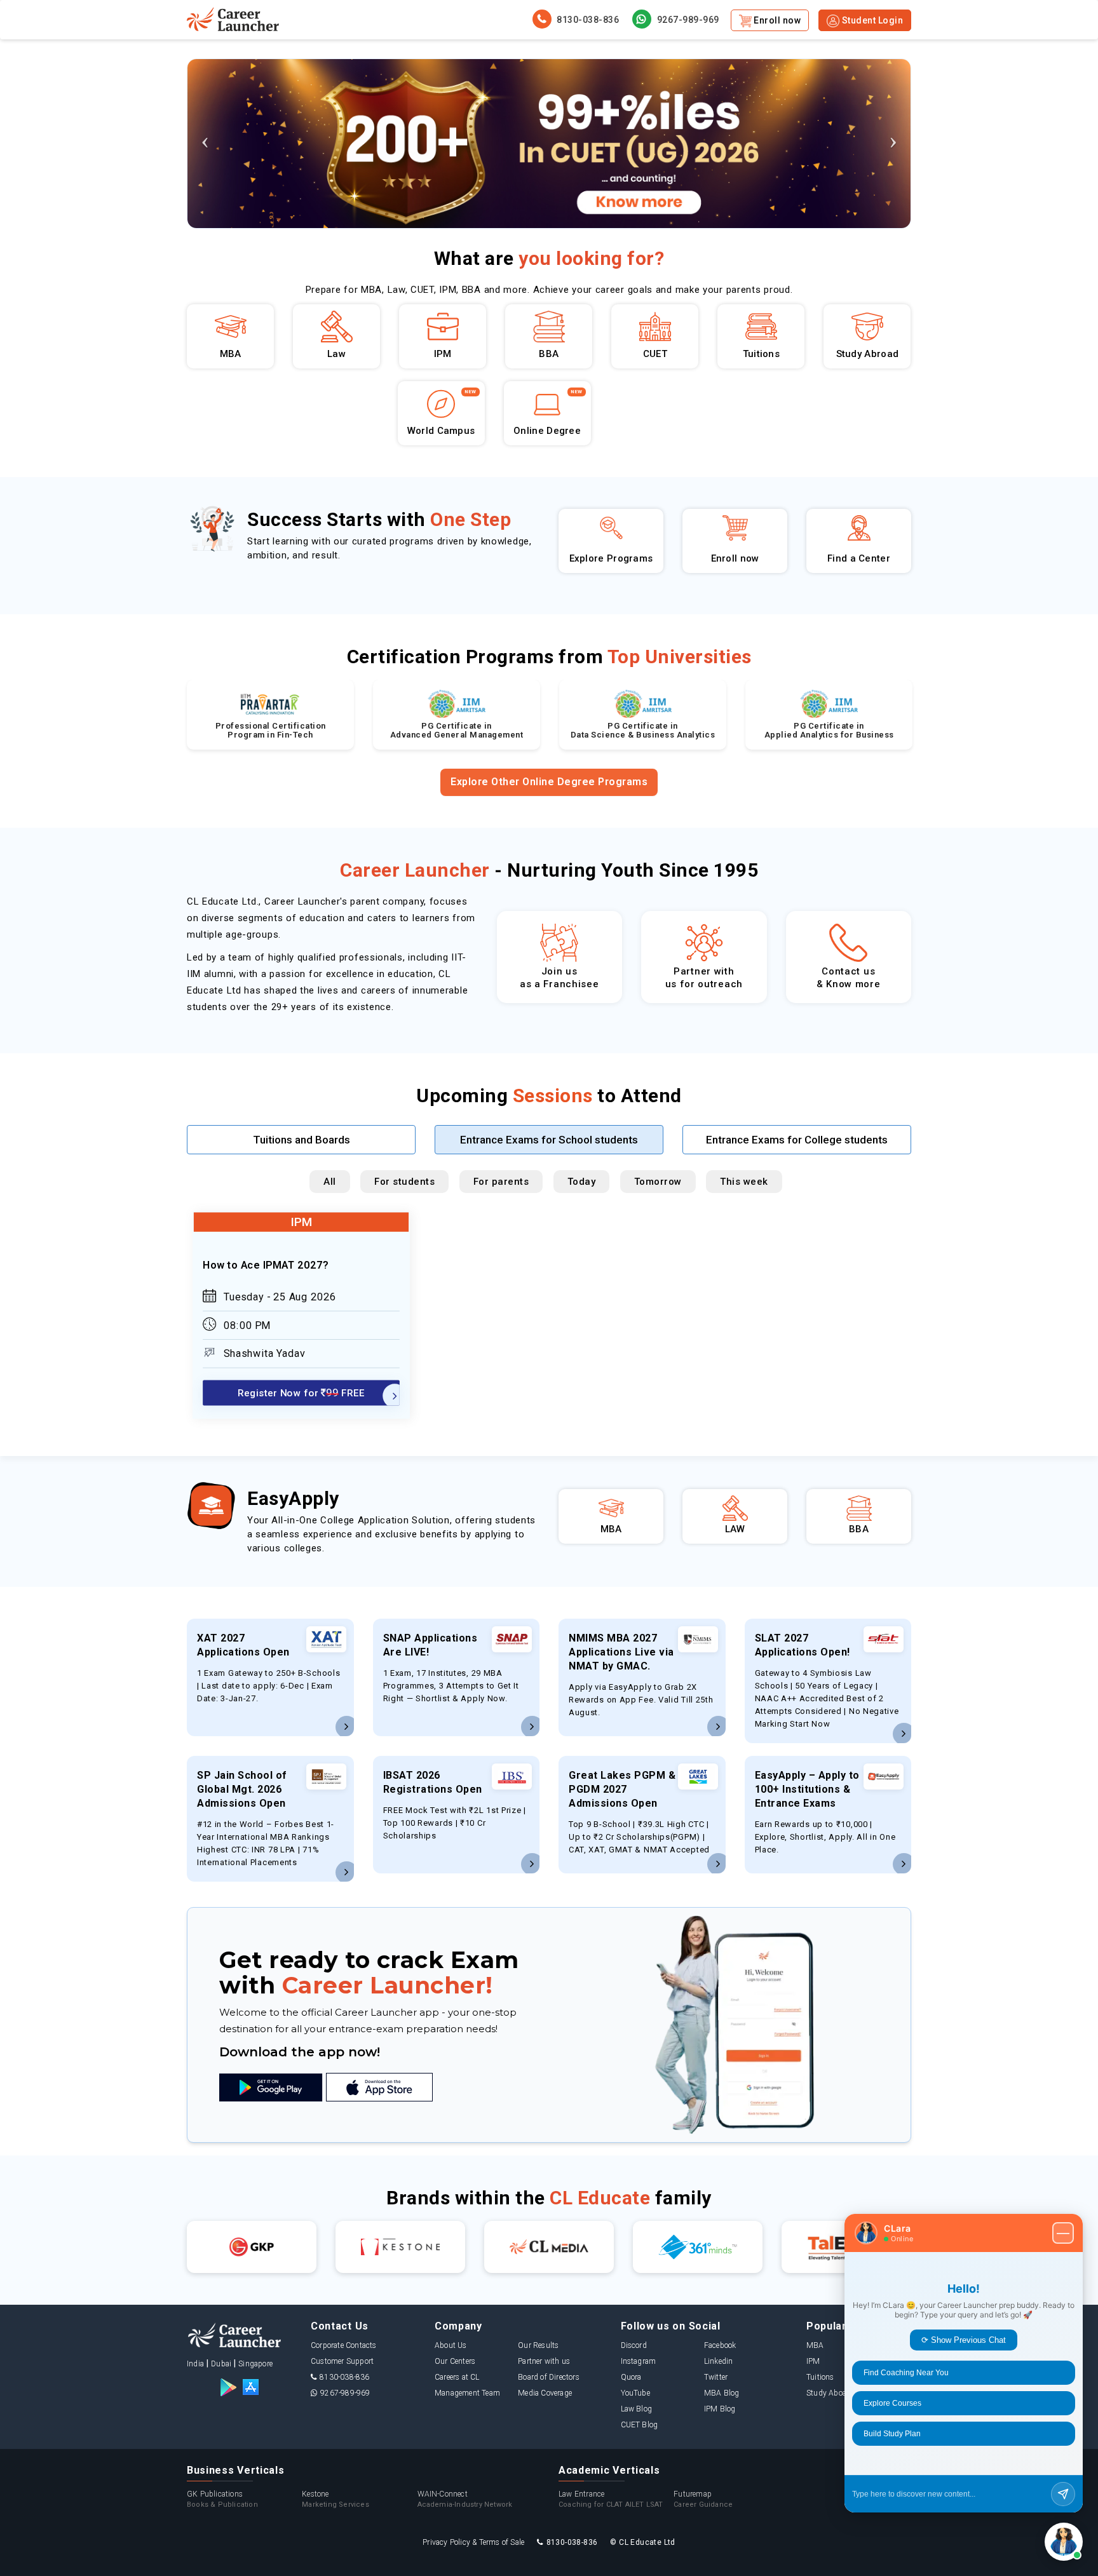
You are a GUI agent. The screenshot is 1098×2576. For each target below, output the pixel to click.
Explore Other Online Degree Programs (549, 782)
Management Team (467, 2393)
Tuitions (820, 2377)
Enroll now (776, 20)
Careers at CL (457, 2377)
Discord (634, 2345)
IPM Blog (720, 2409)
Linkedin (719, 2361)
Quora (631, 2377)
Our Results (538, 2345)
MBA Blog (722, 2393)
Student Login (871, 20)
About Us (451, 2345)
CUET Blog (640, 2425)
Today (582, 1182)
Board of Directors (549, 2377)
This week (744, 1182)
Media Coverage (545, 2393)
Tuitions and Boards (302, 1140)
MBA (815, 2345)
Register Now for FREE (302, 1393)
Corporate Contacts (344, 2345)
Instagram (639, 2361)
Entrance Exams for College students (797, 1140)
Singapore (255, 2364)
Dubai (221, 2364)
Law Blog (637, 2409)
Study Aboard (830, 2393)
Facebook (720, 2345)
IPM (813, 2361)
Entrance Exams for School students (549, 1140)
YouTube (635, 2393)
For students (404, 1182)
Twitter (716, 2377)
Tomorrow (658, 1182)
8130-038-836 (587, 20)
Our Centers (455, 2361)
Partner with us (544, 2361)
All (330, 1182)
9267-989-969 (687, 20)
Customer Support (342, 2361)
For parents (501, 1182)
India (195, 2364)
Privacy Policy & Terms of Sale (473, 2542)
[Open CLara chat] (1064, 2542)
